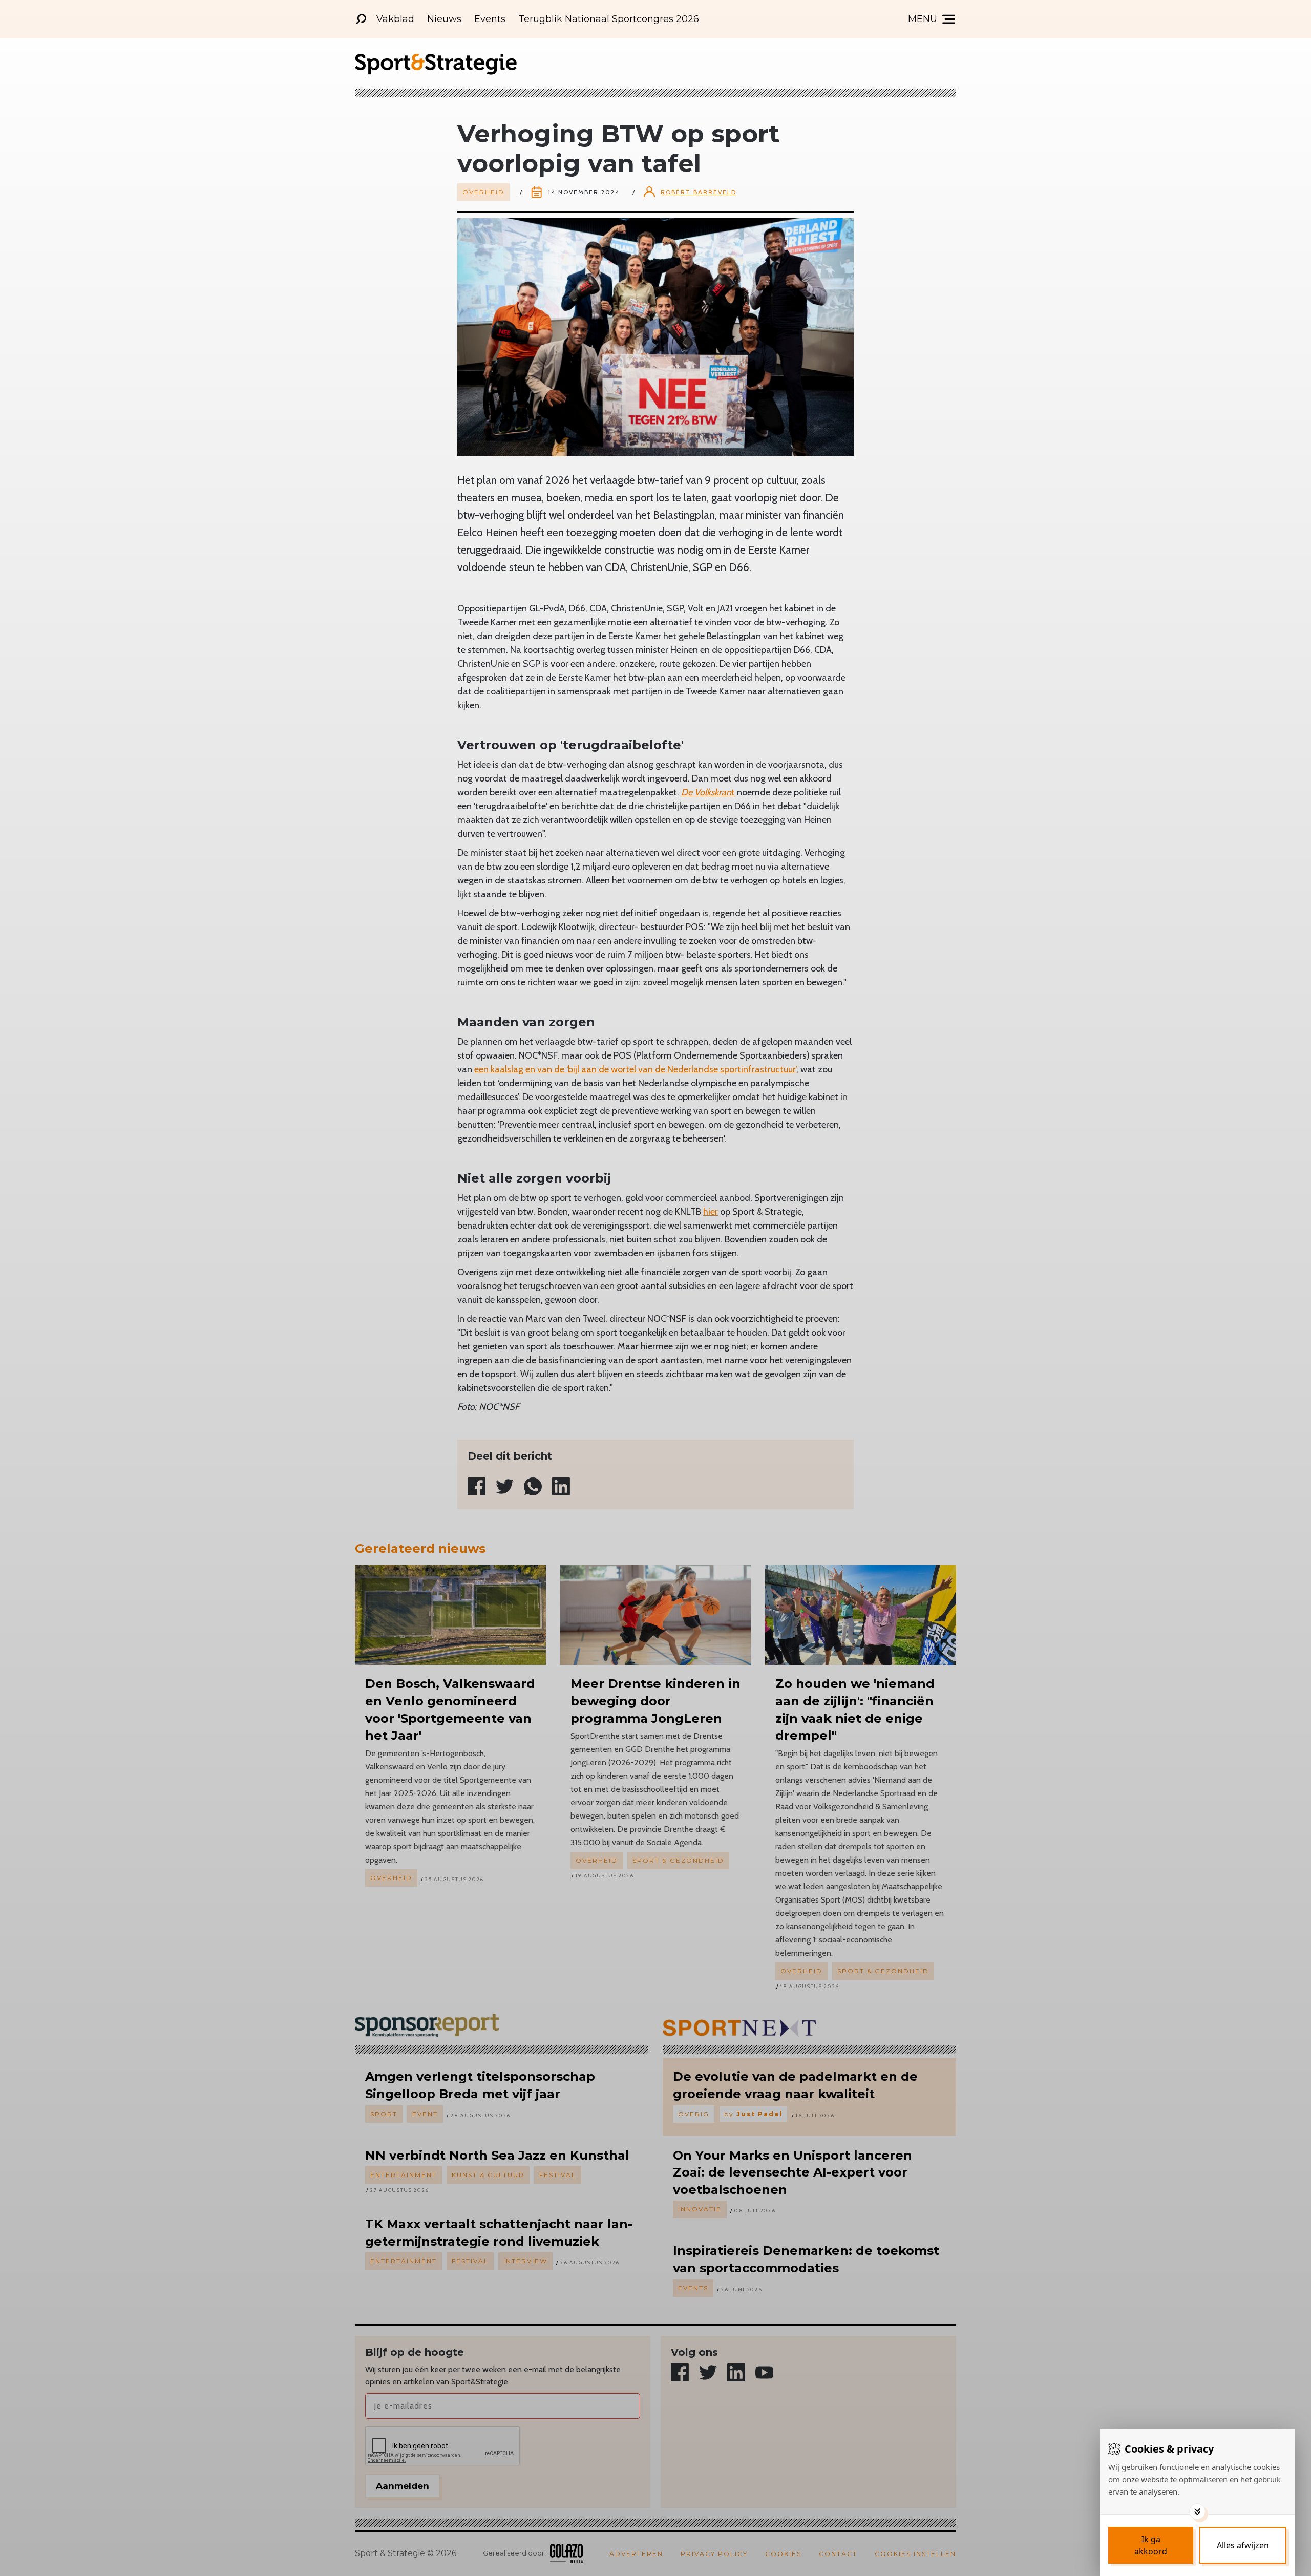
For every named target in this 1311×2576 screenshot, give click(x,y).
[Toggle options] (1197, 2511)
